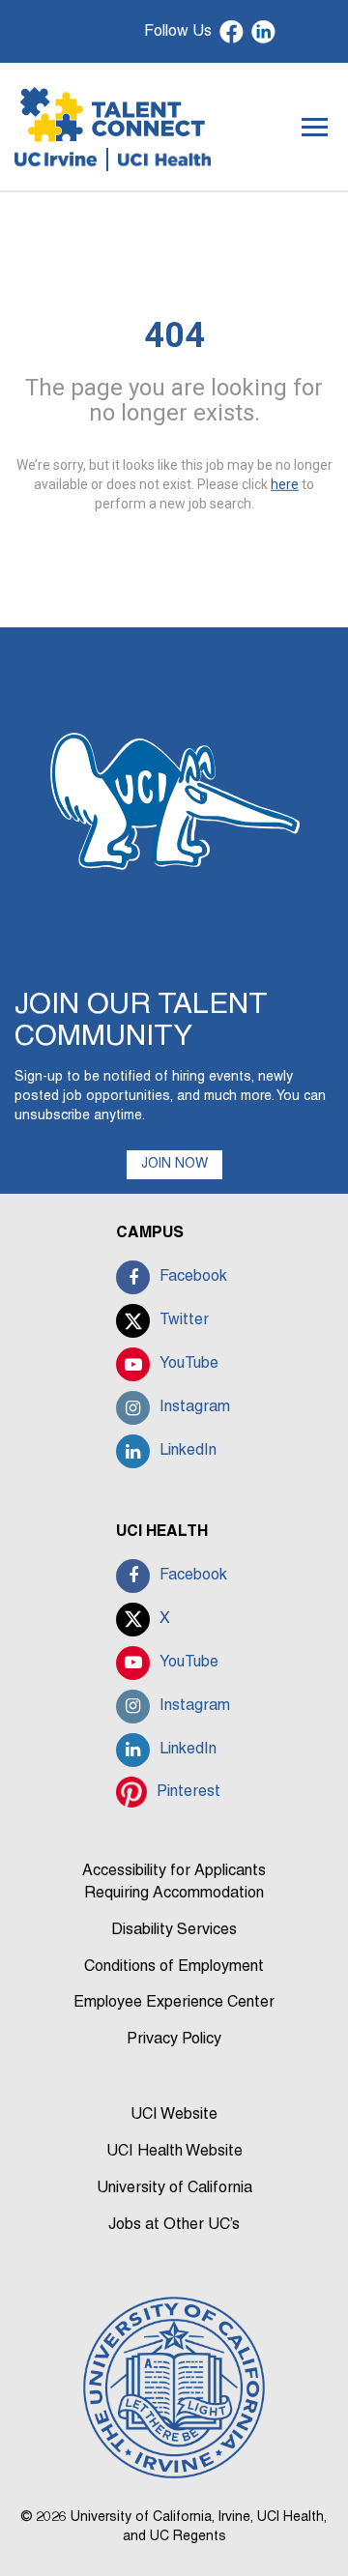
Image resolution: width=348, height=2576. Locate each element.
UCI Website (174, 2115)
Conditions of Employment (174, 1967)
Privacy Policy (174, 2040)
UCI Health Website (174, 2152)
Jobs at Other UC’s (174, 2225)
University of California (174, 2188)
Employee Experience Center (174, 2003)
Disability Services (174, 1930)
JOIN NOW (174, 1164)
